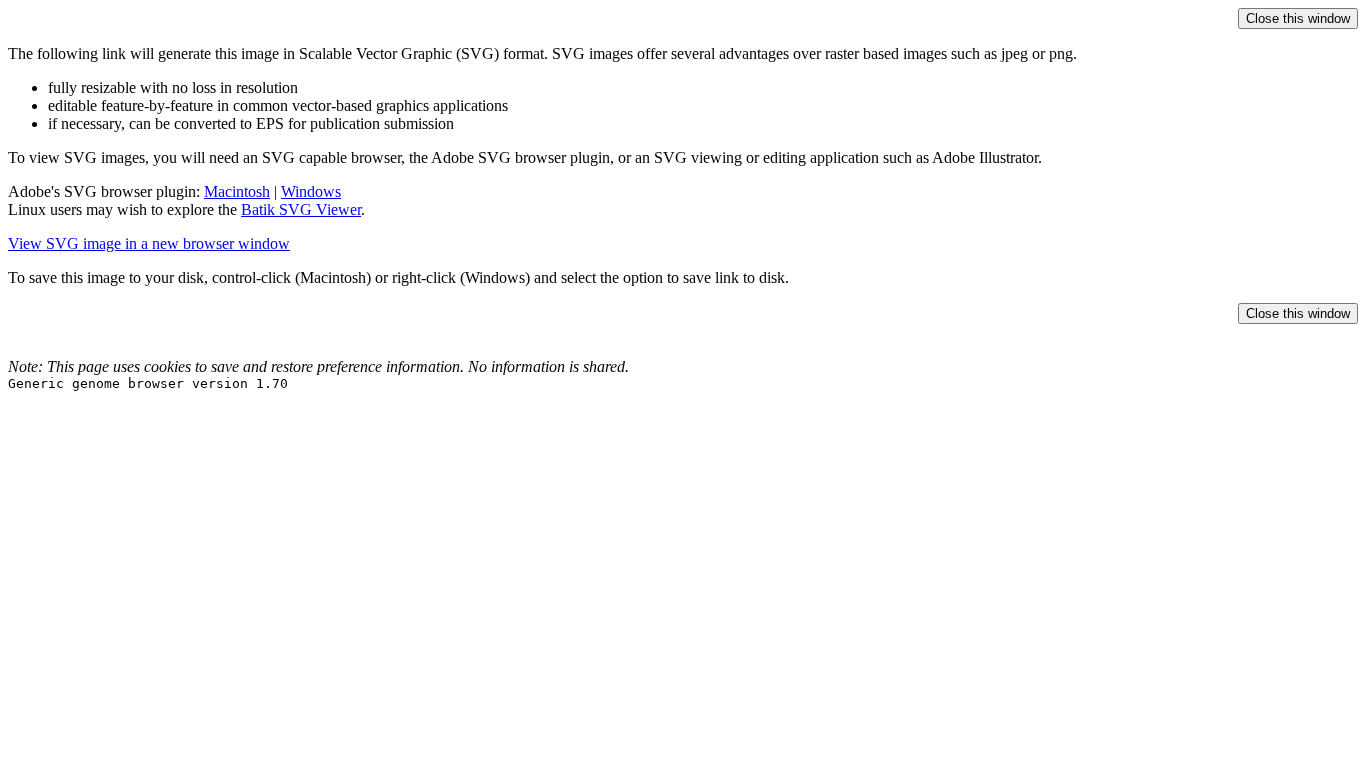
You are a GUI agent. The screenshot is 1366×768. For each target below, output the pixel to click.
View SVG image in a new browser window (149, 243)
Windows (311, 191)
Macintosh (237, 191)
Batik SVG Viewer (301, 209)
